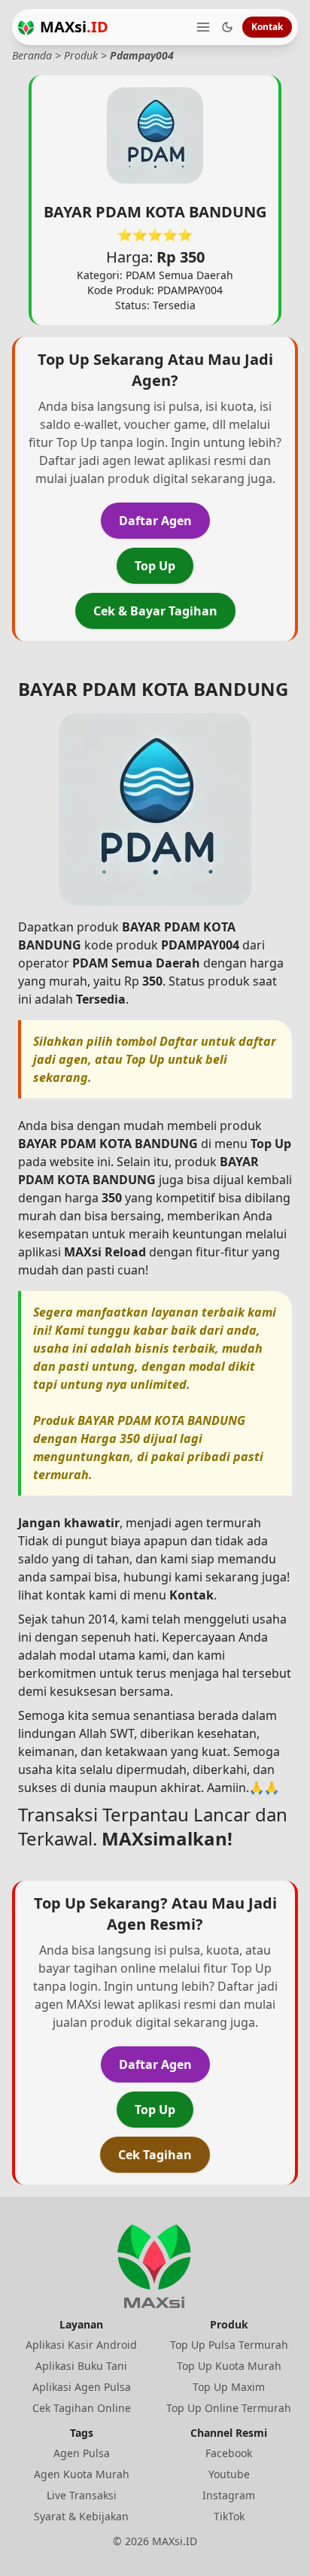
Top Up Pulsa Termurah (229, 2345)
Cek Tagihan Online (82, 2408)
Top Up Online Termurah (229, 2408)
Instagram (229, 2495)
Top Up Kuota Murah (229, 2366)
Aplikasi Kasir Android (81, 2345)
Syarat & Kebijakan (81, 2516)
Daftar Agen (155, 521)
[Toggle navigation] (203, 27)
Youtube (229, 2474)
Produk (81, 55)
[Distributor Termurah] (26, 27)
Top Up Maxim (229, 2387)
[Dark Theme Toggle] (227, 27)
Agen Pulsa (82, 2453)
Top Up (155, 566)
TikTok (229, 2516)
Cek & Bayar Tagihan (155, 611)
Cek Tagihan (155, 2155)
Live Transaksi (82, 2495)
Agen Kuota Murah (82, 2474)
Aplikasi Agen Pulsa (82, 2387)
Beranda (32, 55)
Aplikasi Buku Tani (81, 2366)
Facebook (229, 2453)
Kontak (267, 27)
